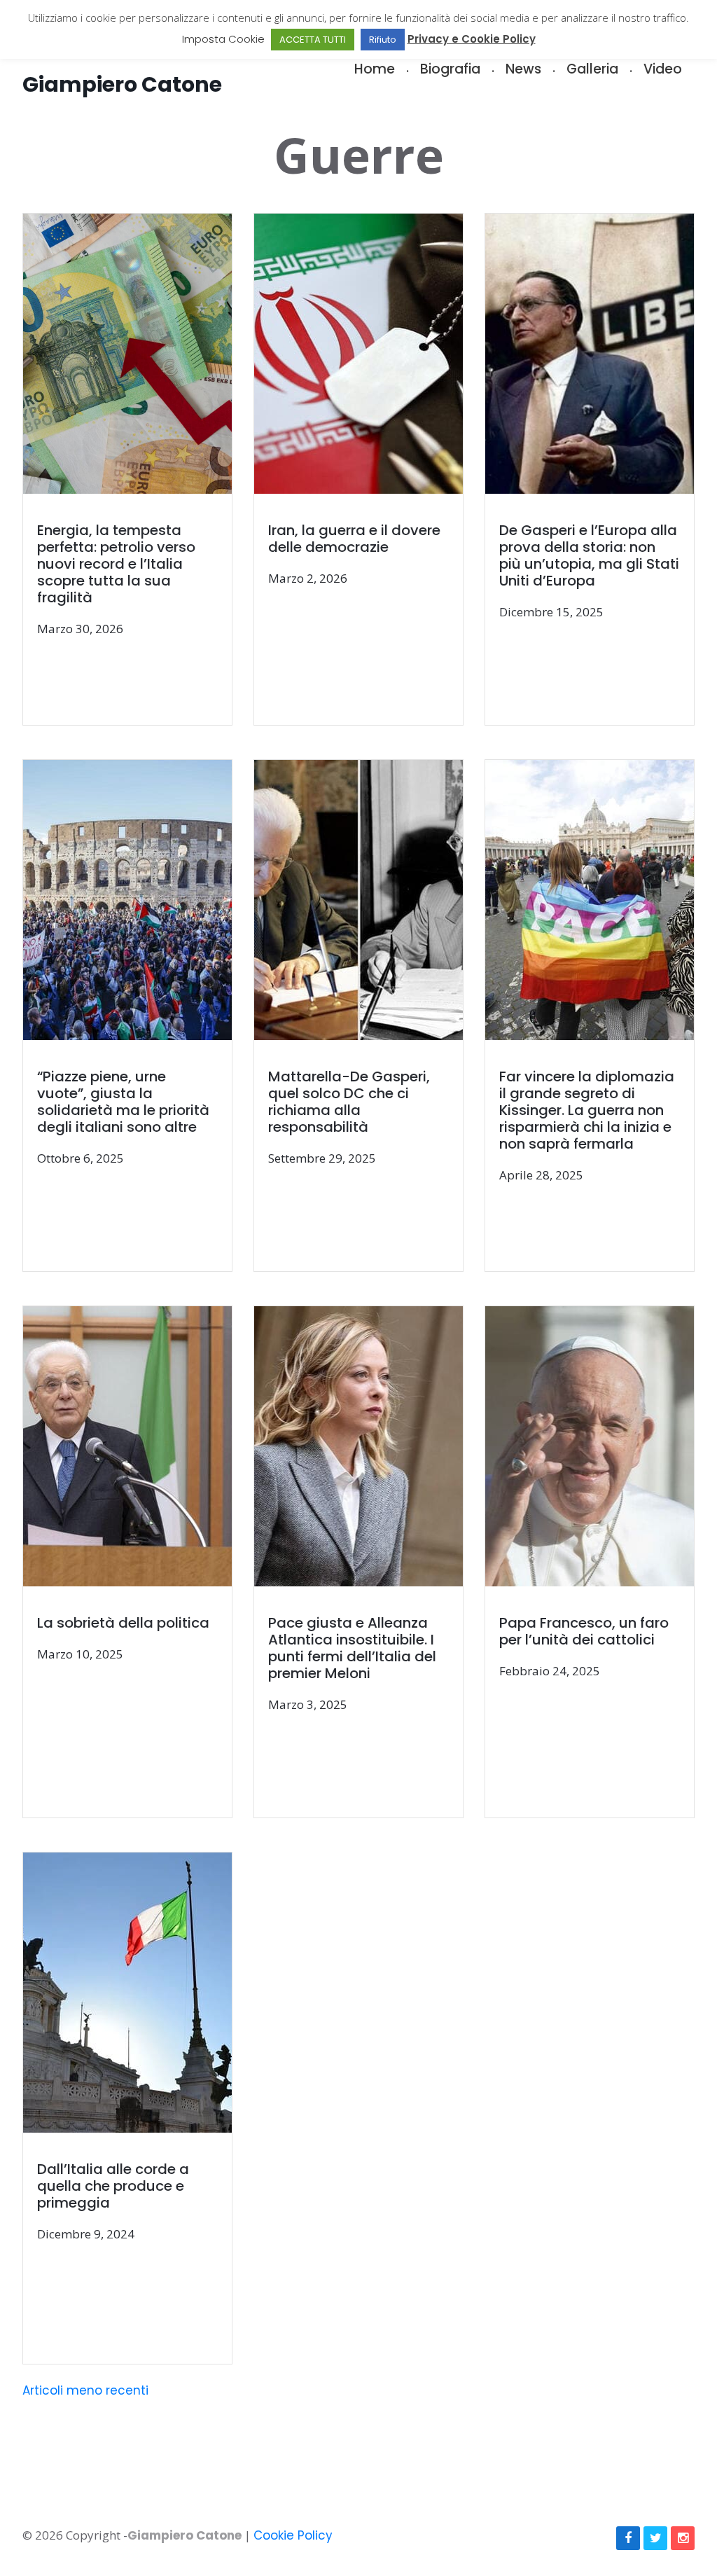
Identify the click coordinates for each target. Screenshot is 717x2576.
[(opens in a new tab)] (139, 470)
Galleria (592, 69)
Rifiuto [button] (383, 40)
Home (375, 69)
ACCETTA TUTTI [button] (313, 40)
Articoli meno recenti (85, 2390)
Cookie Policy (293, 2535)
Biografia (450, 69)
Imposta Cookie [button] (223, 39)
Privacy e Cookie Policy (472, 39)
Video (663, 69)
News (523, 69)
